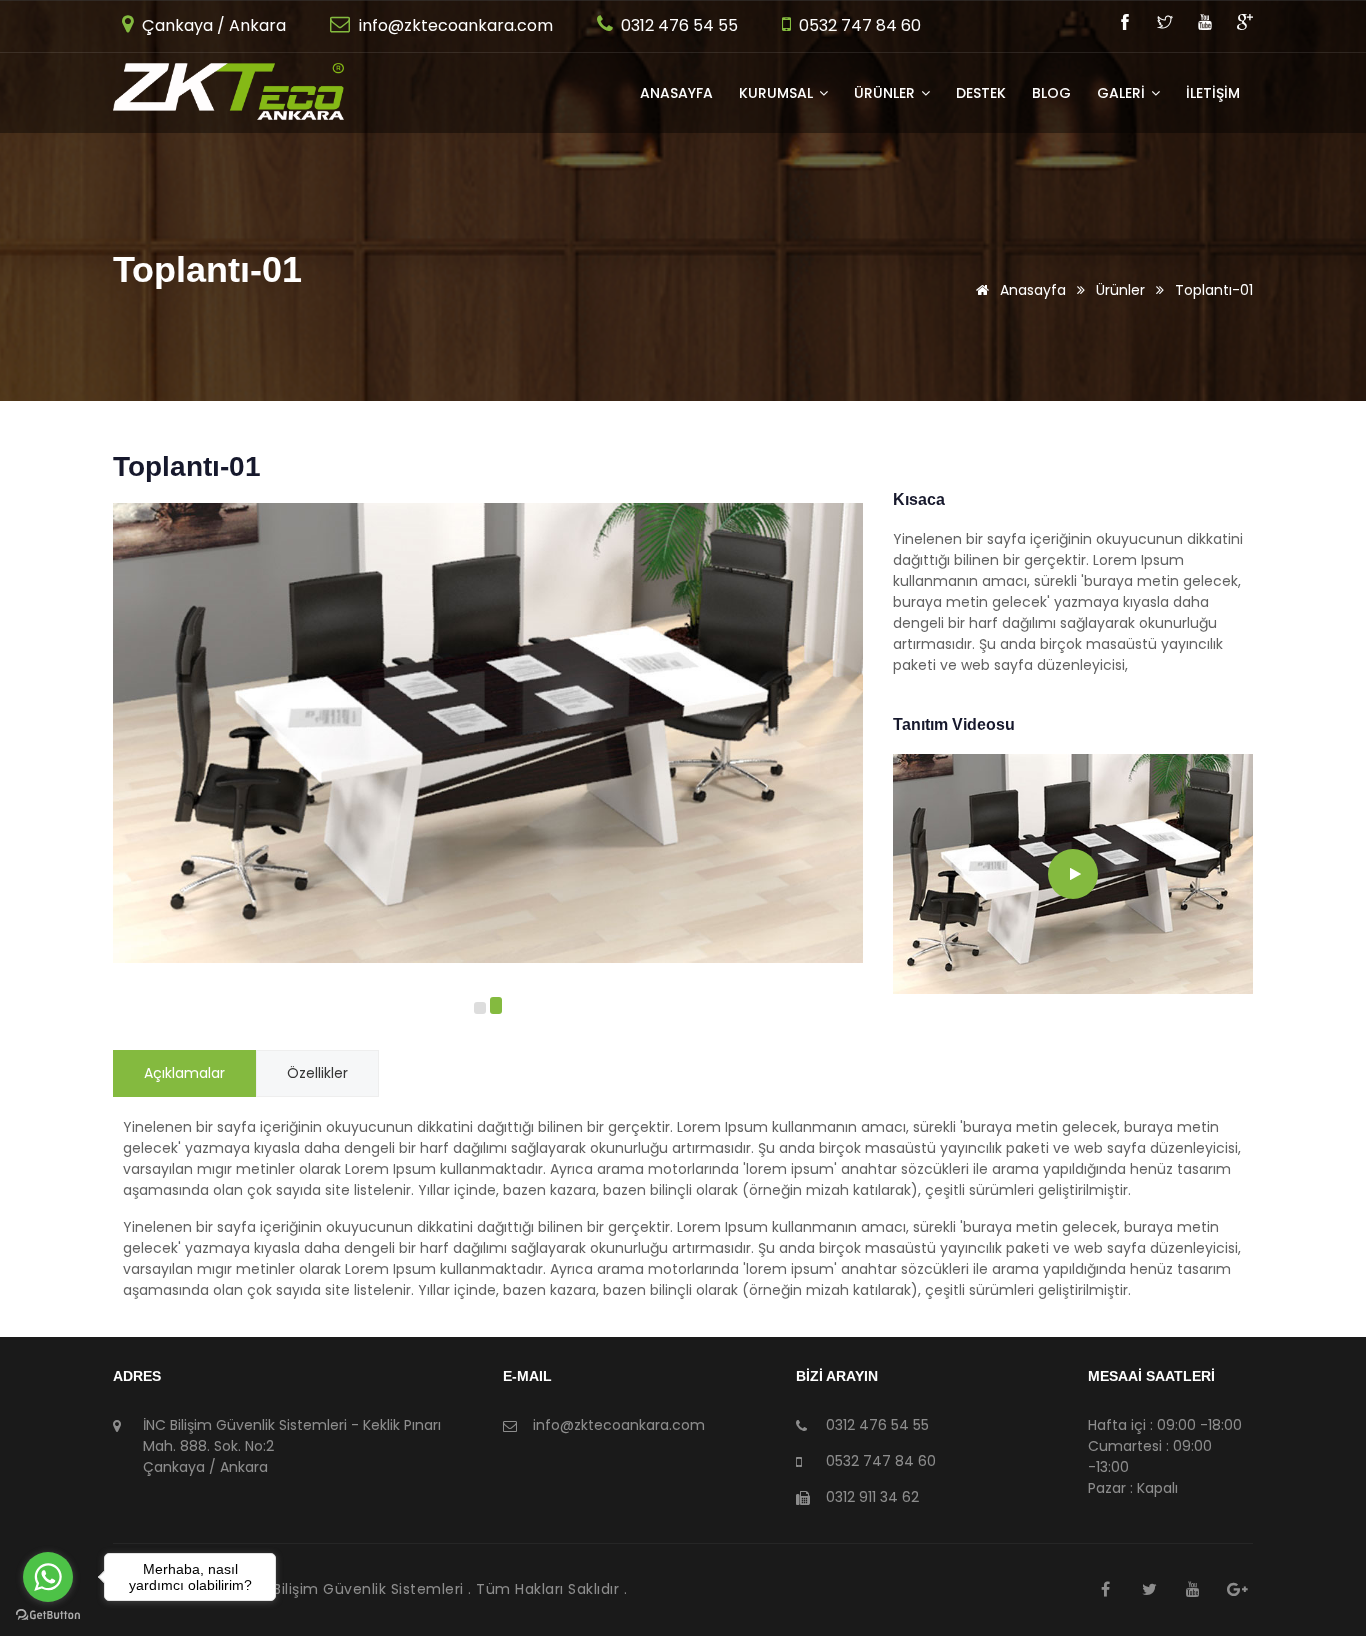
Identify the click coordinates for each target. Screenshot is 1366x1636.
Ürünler (1120, 290)
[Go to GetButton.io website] (48, 1615)
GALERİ (1123, 93)
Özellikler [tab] (317, 1073)
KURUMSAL (778, 93)
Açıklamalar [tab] (184, 1073)
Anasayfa (676, 93)
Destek (981, 93)
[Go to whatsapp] (48, 1577)
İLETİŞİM (1213, 93)
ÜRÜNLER (886, 93)
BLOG (1051, 93)
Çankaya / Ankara (212, 25)
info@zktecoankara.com (454, 25)
